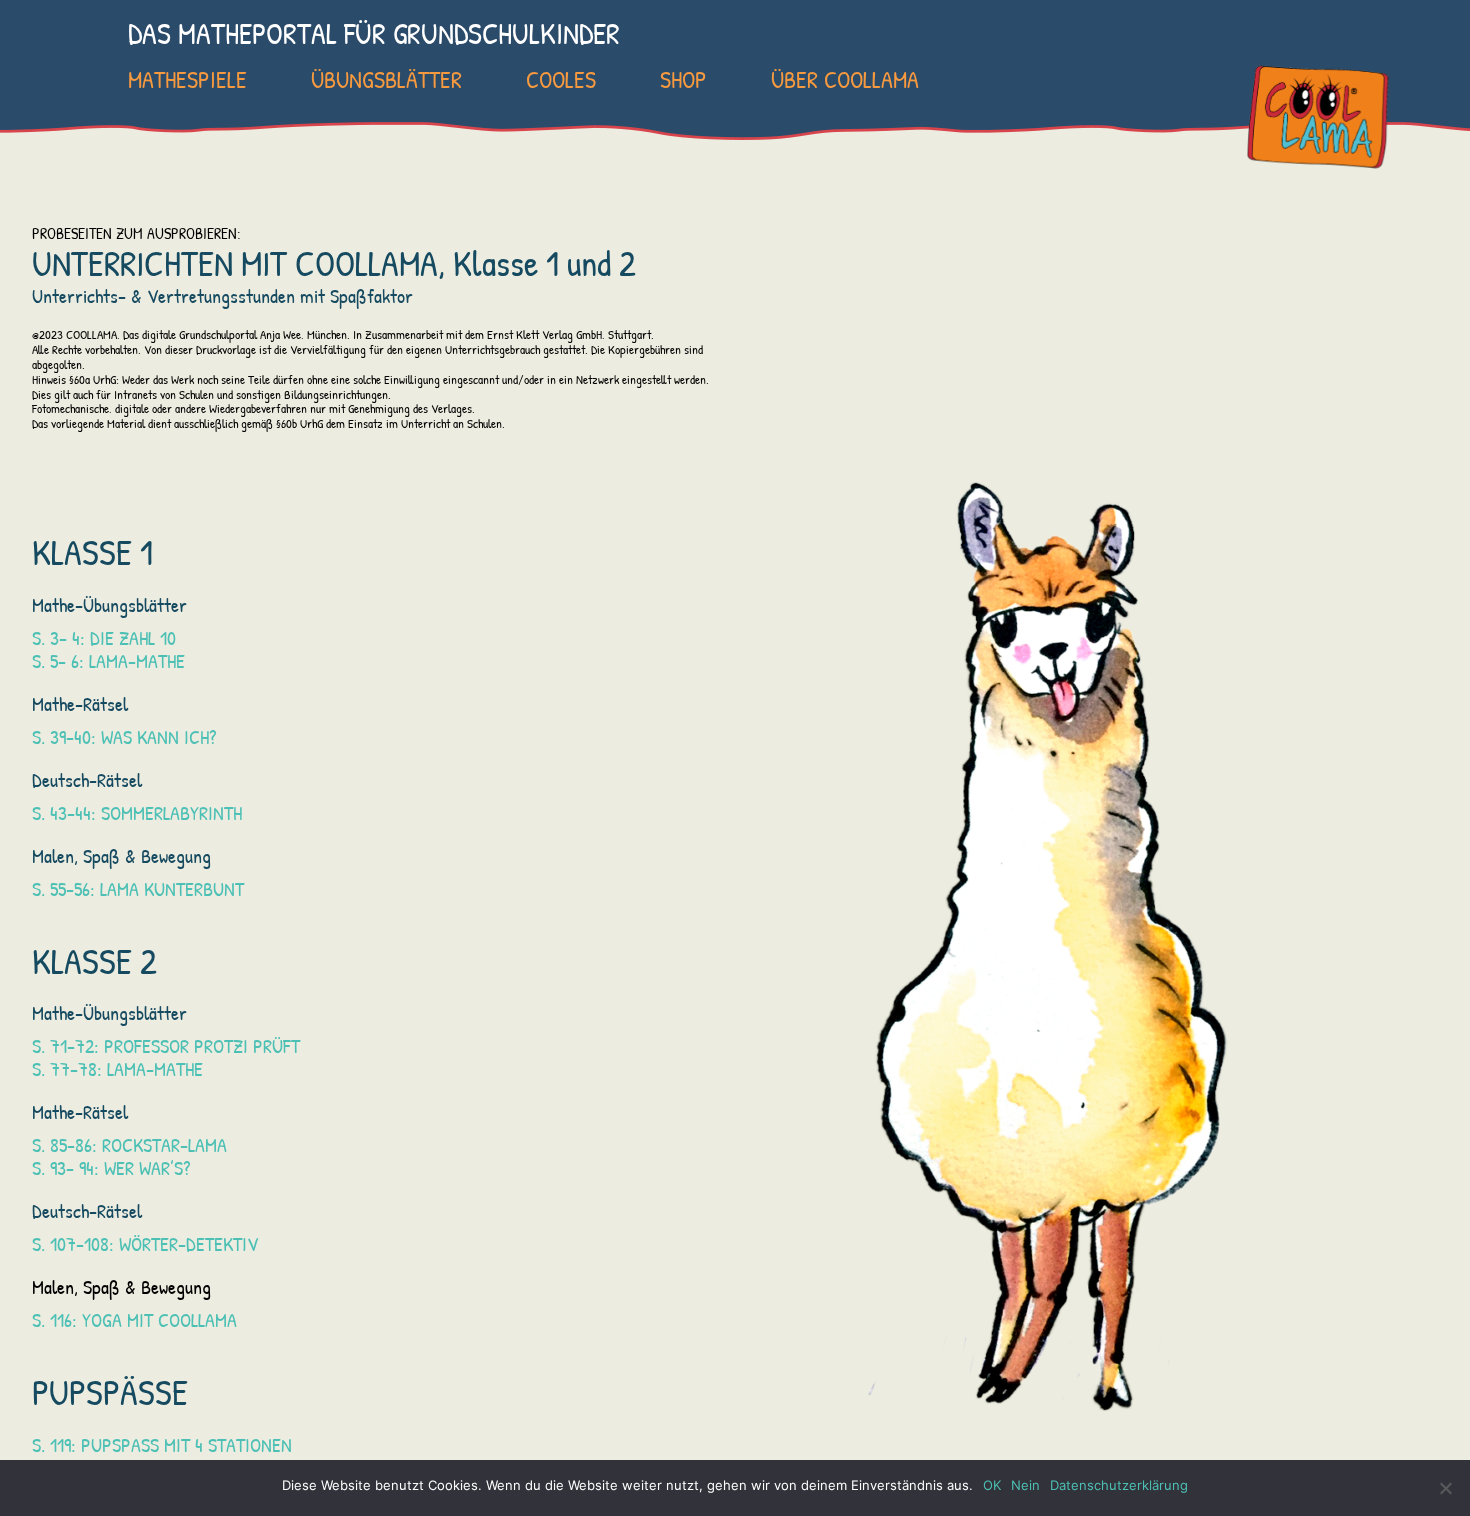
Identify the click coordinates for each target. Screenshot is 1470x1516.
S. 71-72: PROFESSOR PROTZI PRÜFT (166, 1045)
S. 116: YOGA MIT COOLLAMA (134, 1319)
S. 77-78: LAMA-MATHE (117, 1068)
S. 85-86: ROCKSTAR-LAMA (129, 1144)
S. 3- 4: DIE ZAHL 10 (104, 637)
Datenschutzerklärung (1119, 1485)
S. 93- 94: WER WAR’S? (111, 1167)
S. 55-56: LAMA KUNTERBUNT (138, 888)
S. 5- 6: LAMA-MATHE (108, 660)
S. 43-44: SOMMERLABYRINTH (137, 812)
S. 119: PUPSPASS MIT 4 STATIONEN (162, 1444)
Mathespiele (187, 79)
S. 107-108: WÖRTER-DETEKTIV (145, 1243)
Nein (1025, 1485)
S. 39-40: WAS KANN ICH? (124, 736)
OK (992, 1485)
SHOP (683, 79)
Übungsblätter (386, 79)
